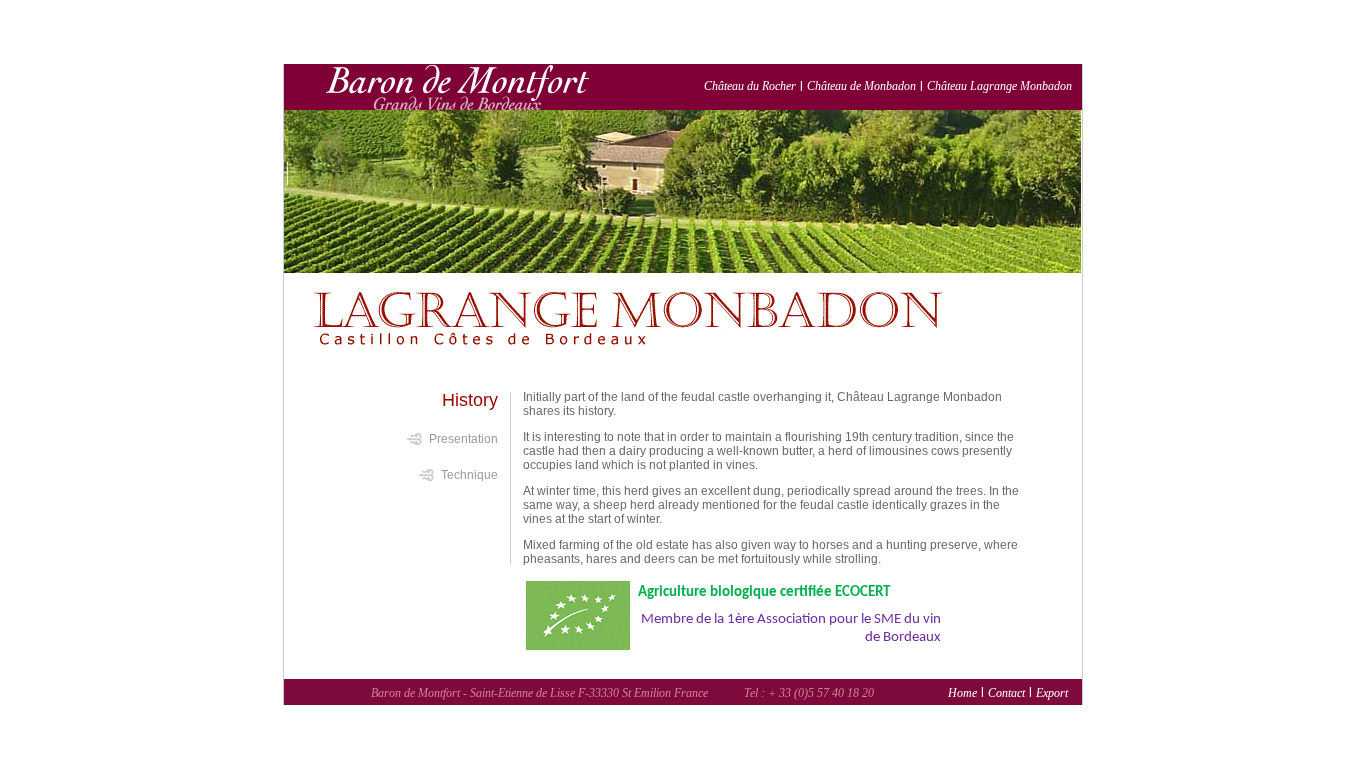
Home (962, 693)
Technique (469, 474)
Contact (1006, 693)
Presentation (463, 438)
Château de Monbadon (861, 86)
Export (1052, 693)
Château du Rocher (750, 86)
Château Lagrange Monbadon (999, 86)
